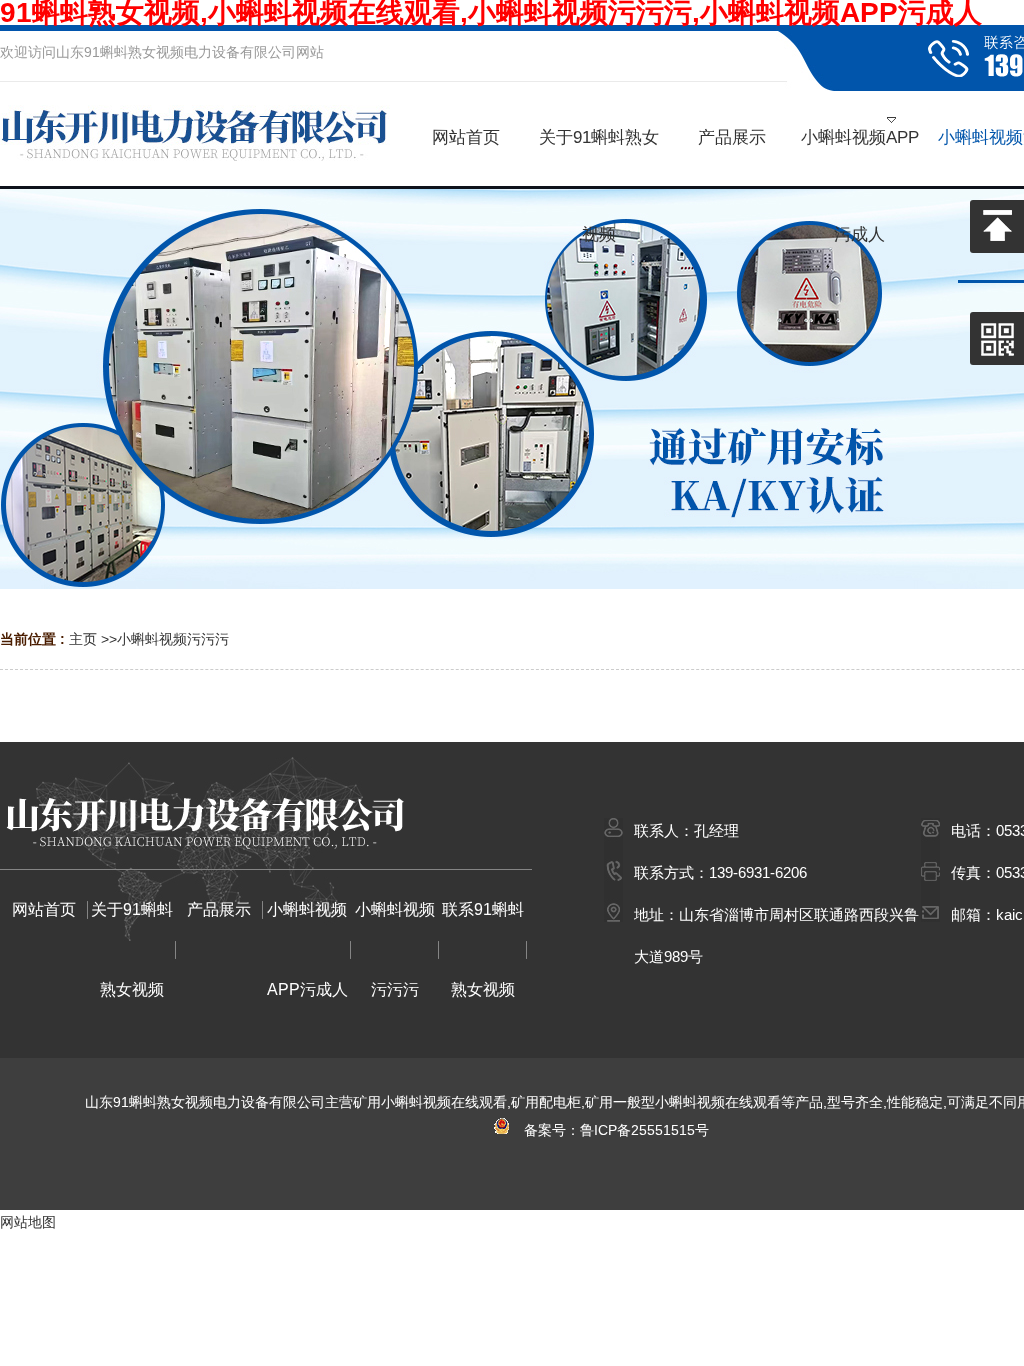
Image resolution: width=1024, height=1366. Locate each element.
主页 (83, 639)
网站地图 (28, 1222)
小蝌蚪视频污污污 (173, 639)
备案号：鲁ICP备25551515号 (610, 1130)
